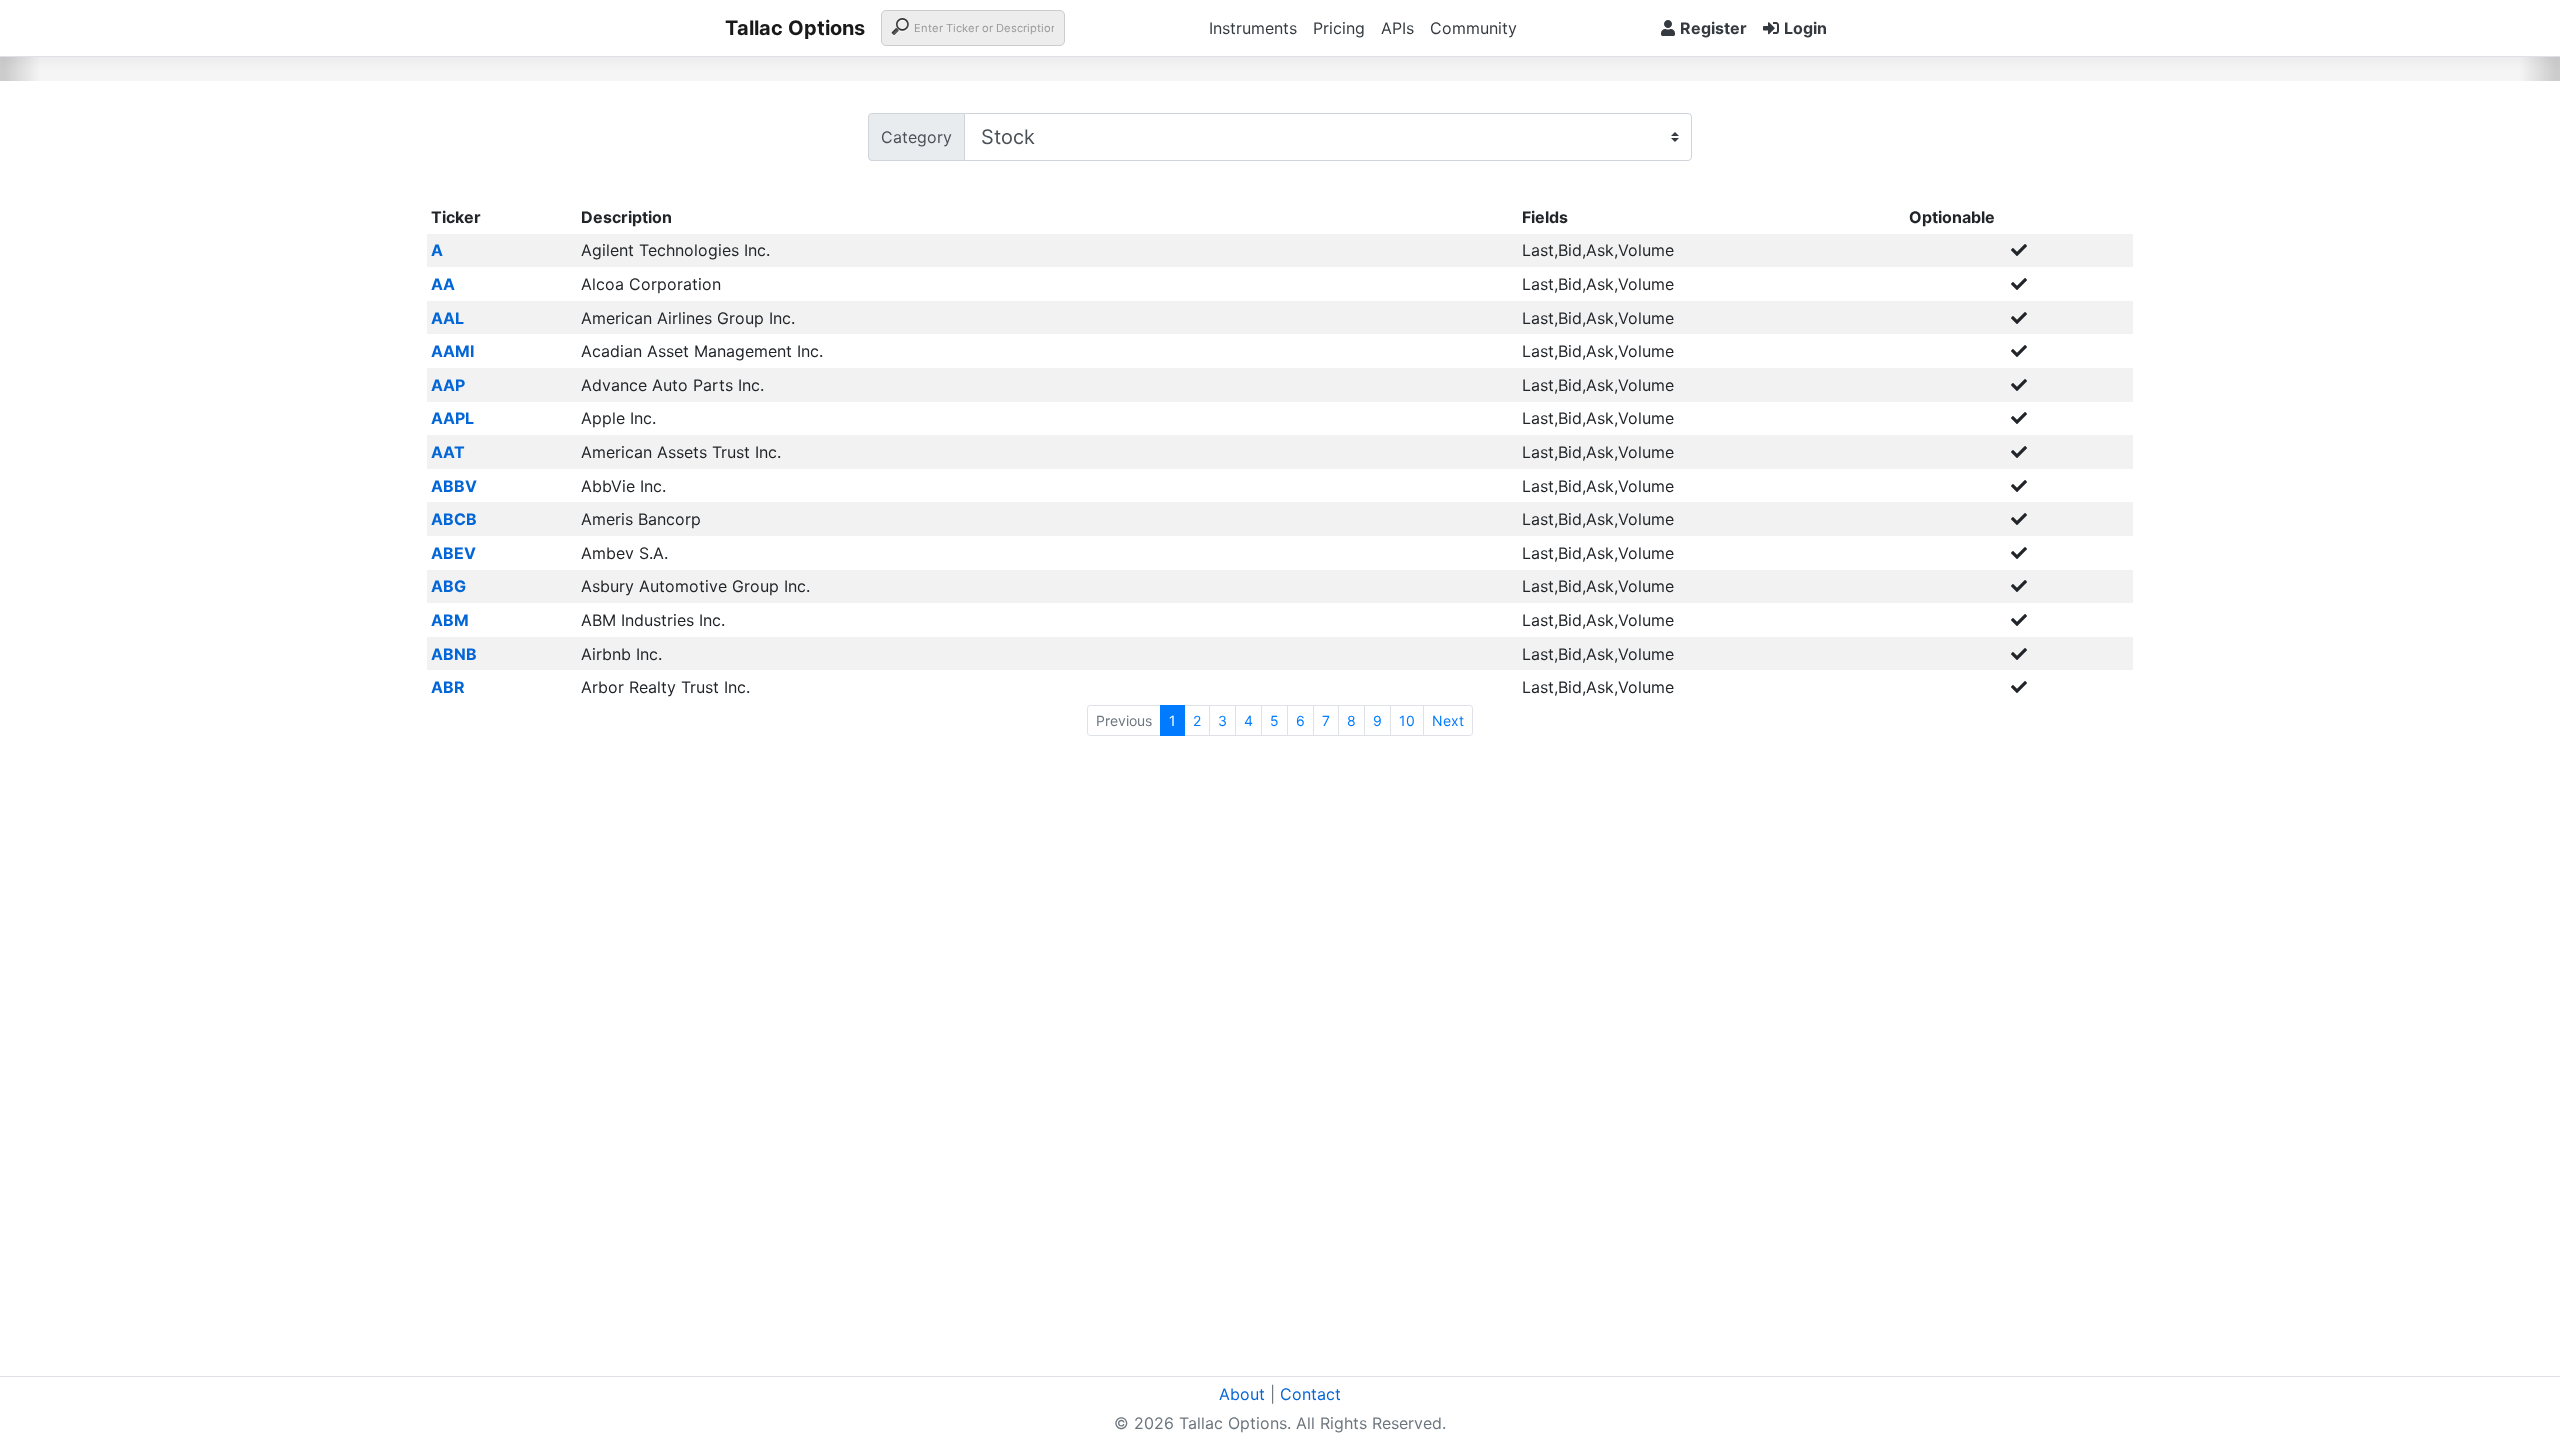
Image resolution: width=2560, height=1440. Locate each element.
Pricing (1339, 28)
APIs (1397, 28)
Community (1473, 28)
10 (1407, 720)
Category (916, 137)
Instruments (1253, 28)
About (1242, 1394)
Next (1448, 720)
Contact (1310, 1394)
